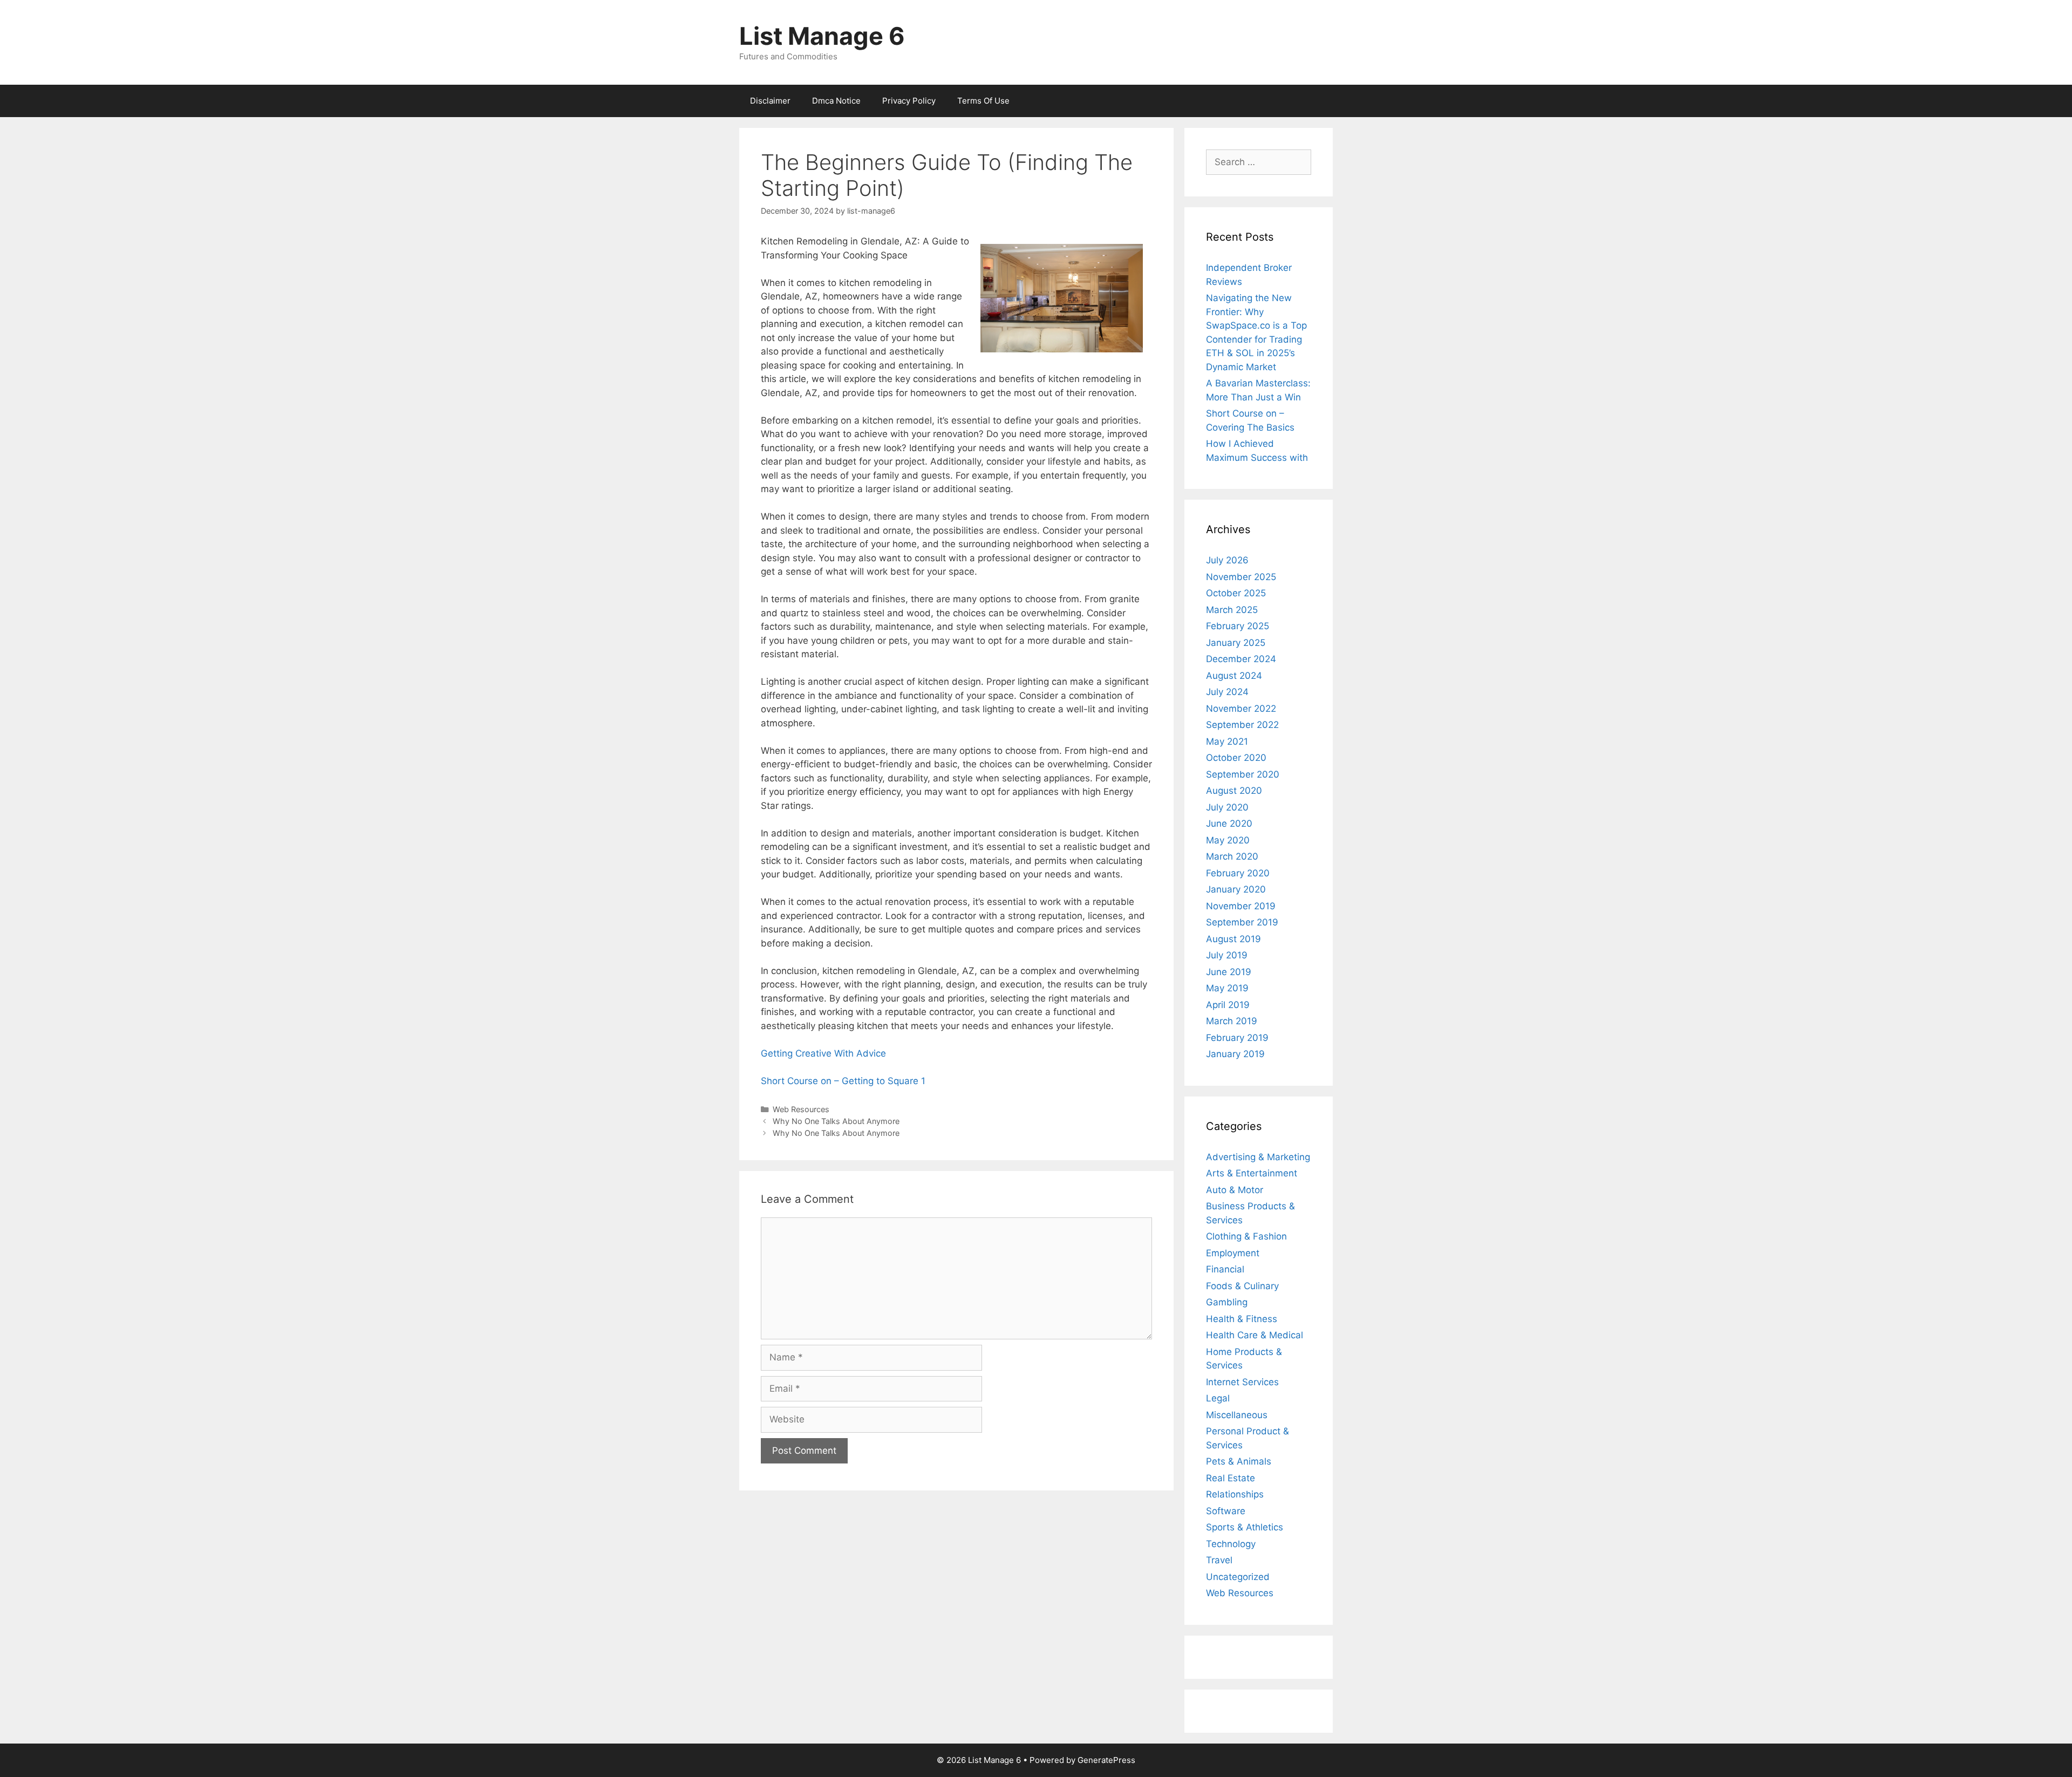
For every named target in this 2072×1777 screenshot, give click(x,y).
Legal (1218, 1398)
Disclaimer (770, 101)
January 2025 (1236, 643)
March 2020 (1232, 856)
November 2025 (1241, 577)
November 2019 (1241, 906)
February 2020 (1238, 873)
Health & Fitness (1242, 1319)
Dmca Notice (836, 101)
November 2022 (1241, 709)
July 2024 (1227, 692)
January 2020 (1236, 889)
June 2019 (1229, 972)
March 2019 (1232, 1021)
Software (1226, 1511)
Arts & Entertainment (1252, 1173)
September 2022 (1242, 725)
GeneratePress (1106, 1760)
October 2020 (1236, 758)
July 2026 (1227, 560)
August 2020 (1234, 791)
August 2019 (1233, 939)
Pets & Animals (1239, 1461)
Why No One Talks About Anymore (836, 1121)
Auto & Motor (1235, 1190)
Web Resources (801, 1109)
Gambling (1227, 1302)
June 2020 (1229, 823)
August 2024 (1234, 676)
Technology (1231, 1544)
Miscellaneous (1237, 1415)
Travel (1219, 1560)
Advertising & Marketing (1258, 1157)
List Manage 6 (822, 36)
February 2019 (1237, 1038)
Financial (1225, 1269)
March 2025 (1232, 610)
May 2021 (1227, 741)
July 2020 (1227, 807)
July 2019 (1227, 955)
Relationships (1235, 1494)
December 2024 (1241, 659)
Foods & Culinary (1242, 1286)
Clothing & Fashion (1246, 1236)
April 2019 (1228, 1005)
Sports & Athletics (1245, 1527)
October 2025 (1236, 593)
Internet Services (1242, 1382)
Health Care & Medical (1255, 1335)
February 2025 (1238, 626)
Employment (1233, 1253)
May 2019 (1227, 988)
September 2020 (1243, 774)
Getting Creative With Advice (823, 1053)
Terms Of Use (983, 101)
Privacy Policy (909, 101)
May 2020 (1228, 840)
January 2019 (1235, 1054)
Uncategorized (1238, 1577)
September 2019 (1242, 922)
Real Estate (1231, 1478)
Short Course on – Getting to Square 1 (843, 1081)
